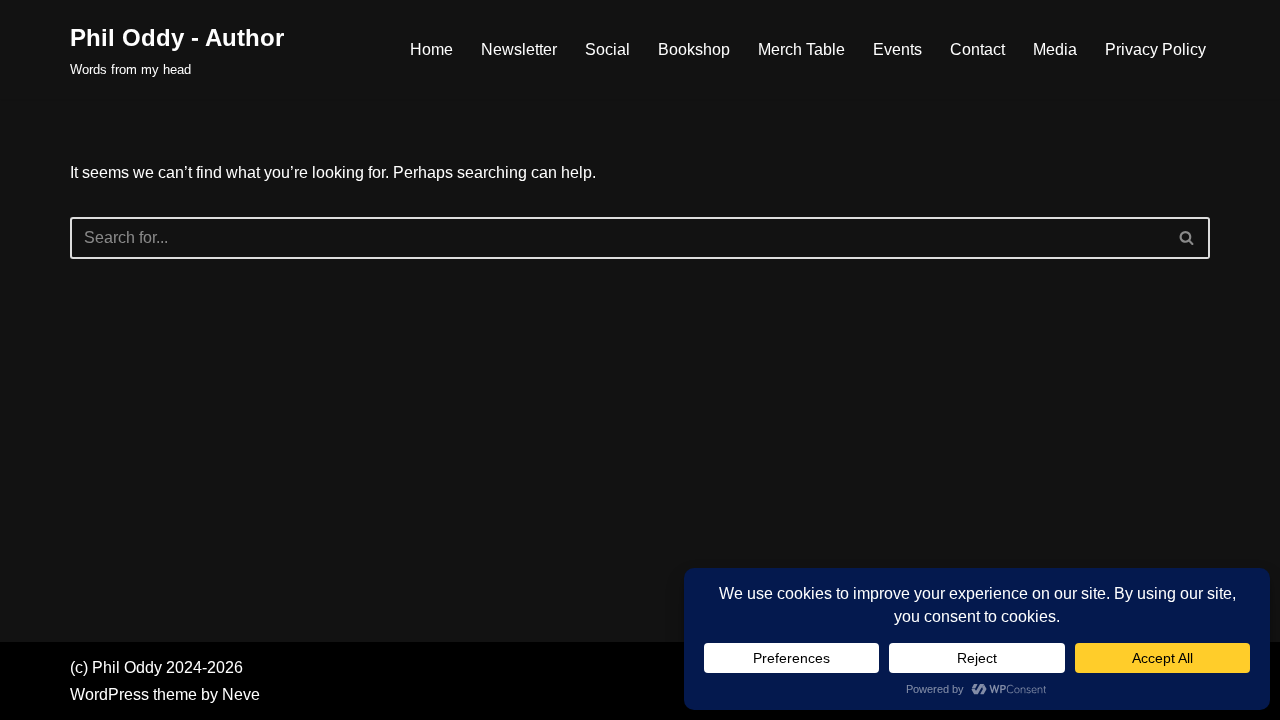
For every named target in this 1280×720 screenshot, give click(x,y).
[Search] (1187, 238)
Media (1055, 49)
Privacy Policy (1155, 49)
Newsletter (519, 49)
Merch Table (801, 49)
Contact (977, 49)
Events (897, 49)
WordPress (109, 694)
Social (607, 49)
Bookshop (694, 49)
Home (431, 49)
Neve (241, 694)
